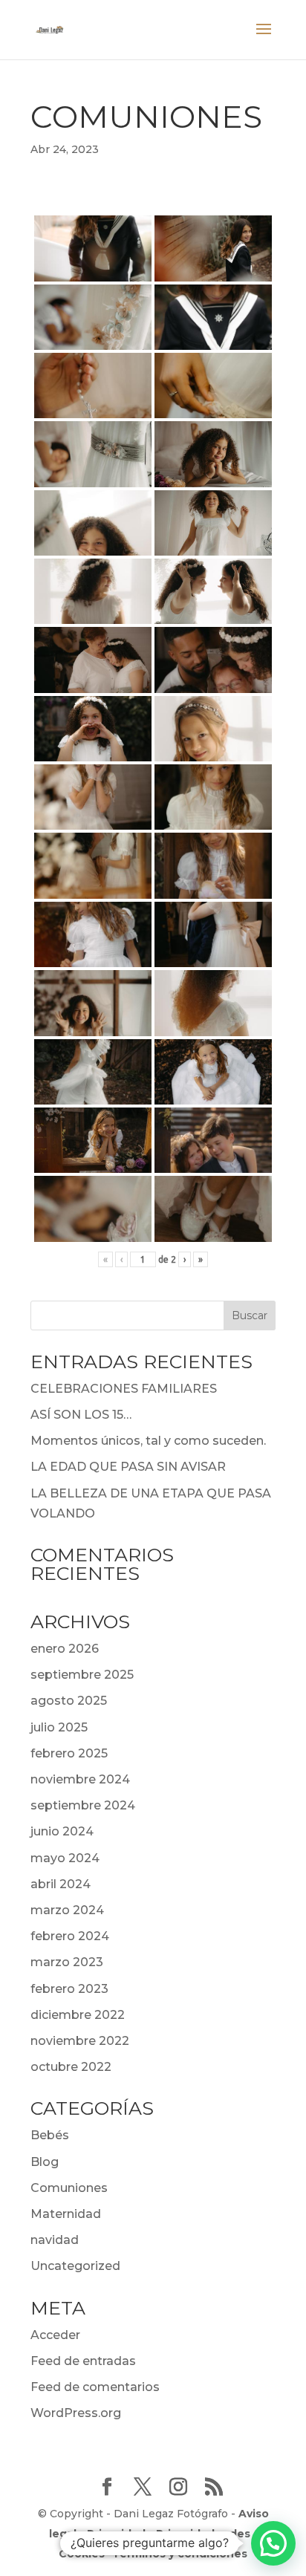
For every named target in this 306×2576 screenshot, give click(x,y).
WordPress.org (76, 2413)
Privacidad (116, 2534)
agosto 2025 (69, 1701)
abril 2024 (61, 1884)
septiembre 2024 (83, 1805)
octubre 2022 (71, 2067)
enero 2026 (65, 1649)
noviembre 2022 (80, 2041)
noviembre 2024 (80, 1779)
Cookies (82, 2554)
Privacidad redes (203, 2534)
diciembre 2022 (78, 2015)
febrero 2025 (69, 1753)
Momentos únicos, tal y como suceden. (148, 1441)
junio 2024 (62, 1831)
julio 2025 (59, 1727)
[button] (273, 2543)
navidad (55, 2240)
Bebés (50, 2135)
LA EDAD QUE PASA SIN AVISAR (128, 1467)
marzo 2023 (67, 1962)
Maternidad (66, 2214)
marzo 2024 (67, 1910)
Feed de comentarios (95, 2387)
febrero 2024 (70, 1936)
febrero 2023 (69, 1989)
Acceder (55, 2335)
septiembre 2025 (82, 1675)
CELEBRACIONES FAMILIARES (124, 1389)
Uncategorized (75, 2266)
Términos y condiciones (180, 2554)
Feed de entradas (83, 2361)
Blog (45, 2162)
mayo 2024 (65, 1858)
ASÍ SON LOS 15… (81, 1415)
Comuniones (69, 2188)
